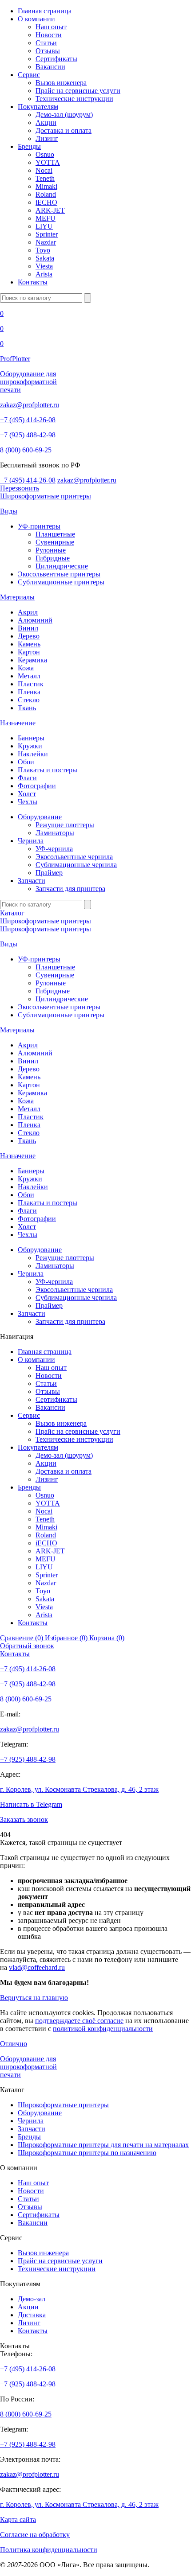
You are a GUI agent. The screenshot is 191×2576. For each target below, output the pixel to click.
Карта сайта (18, 2520)
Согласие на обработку (35, 2535)
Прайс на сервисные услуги (78, 91)
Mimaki (46, 186)
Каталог (12, 913)
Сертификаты (56, 59)
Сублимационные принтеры (61, 582)
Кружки (30, 746)
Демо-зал (32, 2299)
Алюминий (35, 620)
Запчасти (32, 881)
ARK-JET (50, 210)
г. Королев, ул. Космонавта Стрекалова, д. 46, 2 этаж (79, 1789)
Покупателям (38, 107)
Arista (44, 274)
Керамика (32, 660)
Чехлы (28, 802)
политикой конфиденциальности (103, 2029)
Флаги (27, 778)
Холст (27, 794)
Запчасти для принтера (70, 889)
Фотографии (37, 786)
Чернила (31, 841)
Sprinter (47, 234)
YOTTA (48, 162)
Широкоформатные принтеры (46, 496)
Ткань (27, 708)
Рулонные (51, 550)
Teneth (45, 178)
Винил (28, 628)
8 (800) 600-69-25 (26, 450)
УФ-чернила (54, 849)
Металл (29, 676)
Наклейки (33, 754)
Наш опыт (51, 27)
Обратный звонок (27, 1646)
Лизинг (47, 138)
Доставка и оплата (64, 130)
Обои (26, 762)
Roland (46, 194)
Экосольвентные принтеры (59, 574)
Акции (46, 123)
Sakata (45, 258)
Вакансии (50, 67)
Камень (29, 644)
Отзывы (48, 51)
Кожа (26, 668)
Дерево (29, 636)
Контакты (33, 282)
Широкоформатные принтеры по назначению (87, 2153)
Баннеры (31, 738)
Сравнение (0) (22, 1638)
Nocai (44, 170)
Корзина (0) (107, 1638)
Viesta (44, 266)
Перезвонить (20, 488)
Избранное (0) (67, 1638)
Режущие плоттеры (65, 825)
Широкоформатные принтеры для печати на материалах (103, 2145)
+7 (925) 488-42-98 (28, 435)
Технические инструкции (74, 99)
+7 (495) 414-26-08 (28, 420)
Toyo (43, 250)
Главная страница (45, 11)
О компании (36, 19)
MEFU (46, 218)
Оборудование (40, 817)
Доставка (32, 2315)
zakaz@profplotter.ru (30, 405)
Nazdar (46, 242)
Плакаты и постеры (48, 770)
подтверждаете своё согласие (79, 2021)
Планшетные (55, 534)
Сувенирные (55, 542)
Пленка (29, 692)
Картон (29, 652)
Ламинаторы (55, 833)
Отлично (14, 2044)
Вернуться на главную (34, 1998)
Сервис (29, 75)
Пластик (31, 684)
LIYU (44, 226)
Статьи (46, 43)
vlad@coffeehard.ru (37, 1967)
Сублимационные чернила (76, 865)
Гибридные (53, 558)
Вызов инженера (61, 83)
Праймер (49, 873)
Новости (49, 35)
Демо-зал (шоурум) (64, 115)
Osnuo (45, 154)
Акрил (28, 612)
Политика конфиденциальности (49, 2550)
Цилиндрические (62, 566)
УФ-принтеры (39, 526)
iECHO (46, 202)
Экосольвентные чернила (74, 857)
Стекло (29, 700)
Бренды (29, 146)
